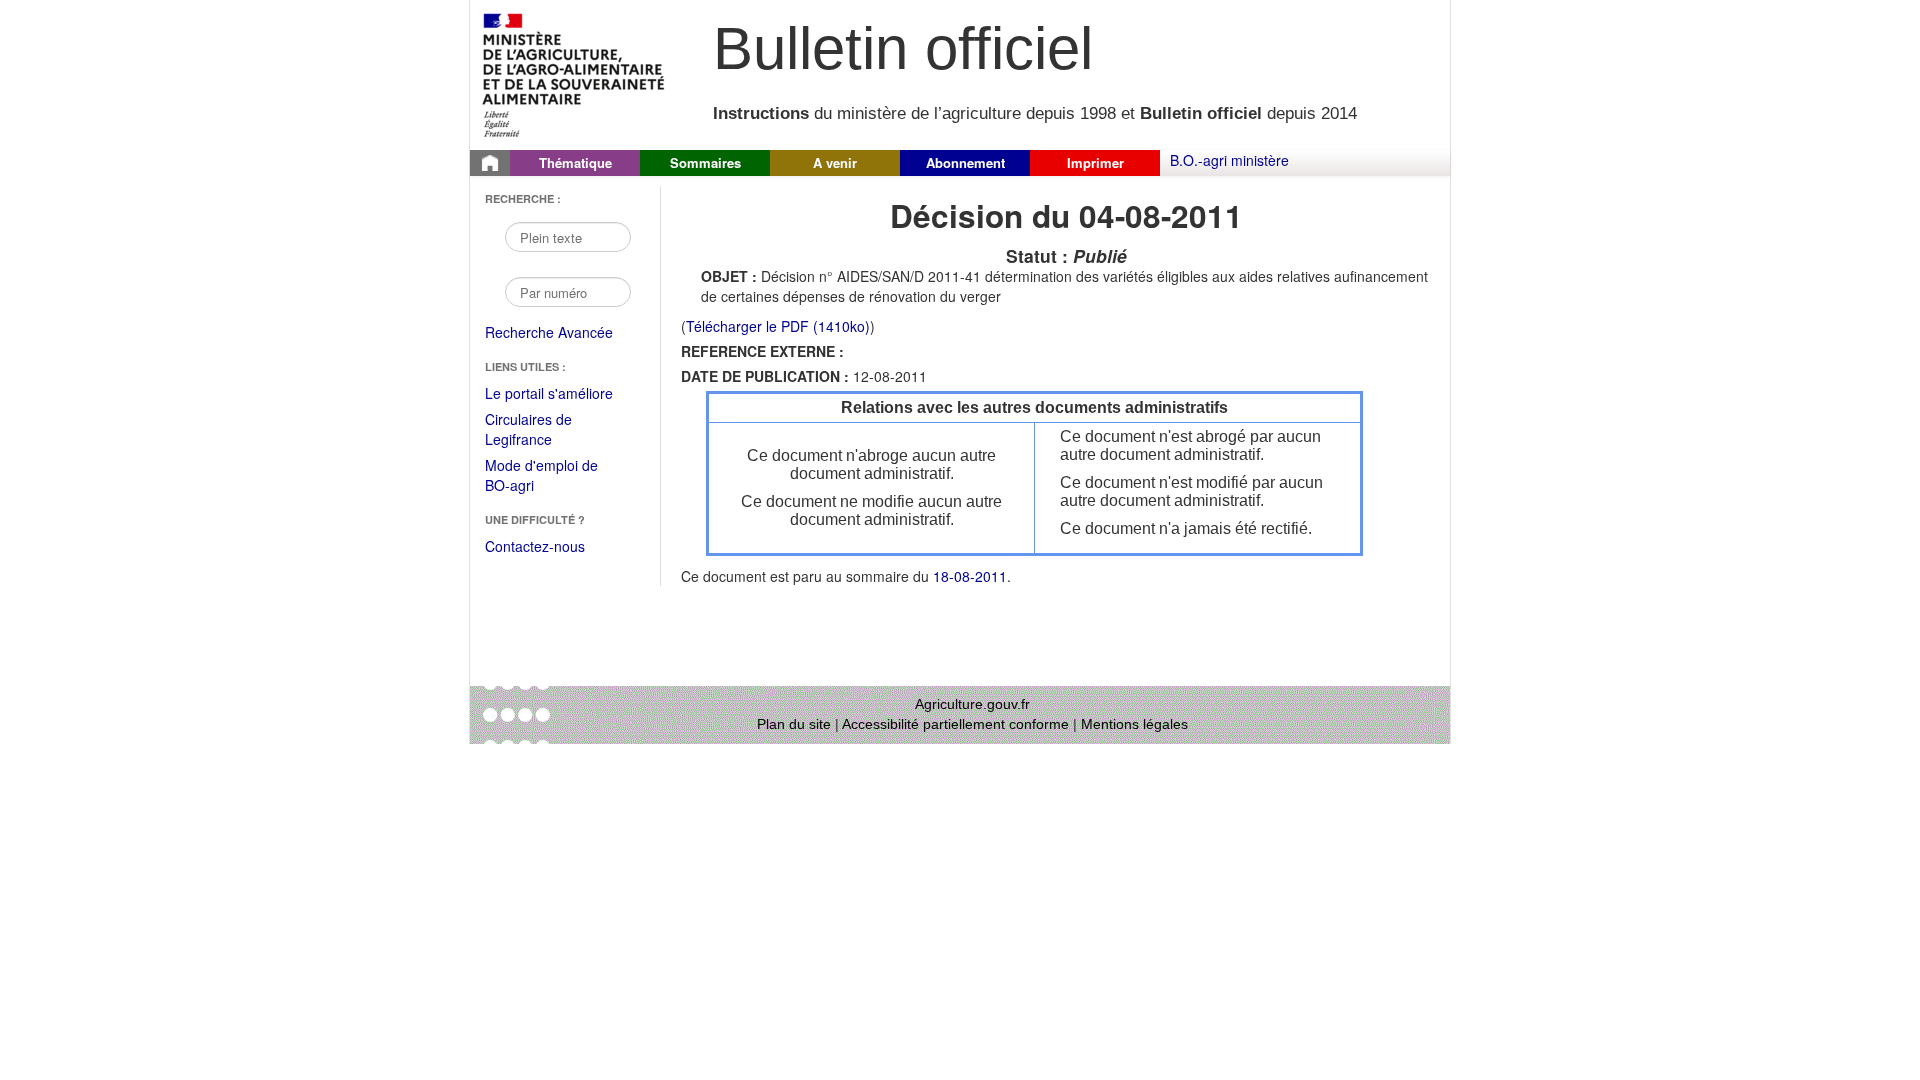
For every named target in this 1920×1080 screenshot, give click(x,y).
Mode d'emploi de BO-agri (541, 476)
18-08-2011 (970, 576)
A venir (835, 162)
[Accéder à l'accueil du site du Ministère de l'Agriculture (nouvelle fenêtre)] (574, 73)
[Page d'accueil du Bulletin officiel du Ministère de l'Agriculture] (490, 163)
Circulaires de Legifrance (544, 430)
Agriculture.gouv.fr (972, 704)
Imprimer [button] (1095, 162)
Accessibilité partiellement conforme (955, 724)
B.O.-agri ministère (1229, 160)
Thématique (575, 162)
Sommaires (705, 162)
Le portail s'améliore (562, 394)
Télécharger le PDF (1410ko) (778, 326)
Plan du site (794, 724)
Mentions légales (1134, 724)
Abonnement (965, 162)
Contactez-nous (535, 546)
